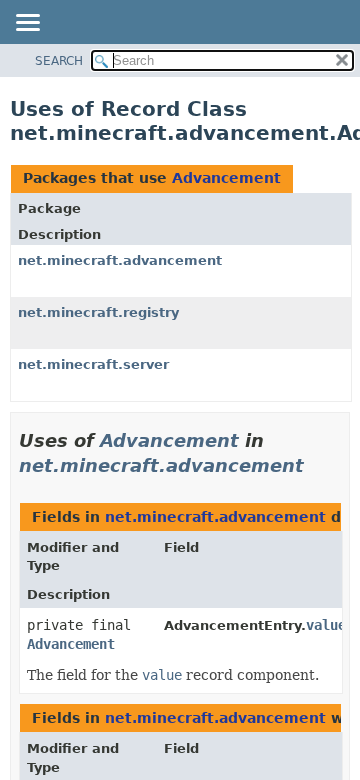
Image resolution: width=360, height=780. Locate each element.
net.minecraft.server (93, 364)
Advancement (226, 178)
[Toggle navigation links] (27, 24)
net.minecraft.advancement (120, 260)
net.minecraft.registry (98, 312)
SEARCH (59, 61)
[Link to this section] (318, 465)
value (326, 625)
